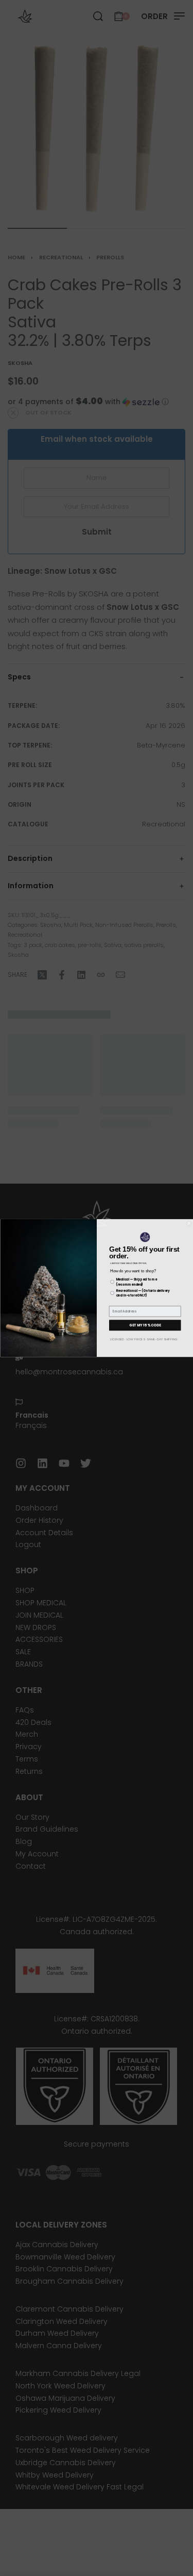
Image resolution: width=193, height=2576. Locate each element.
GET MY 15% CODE (145, 1325)
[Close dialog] (189, 1224)
